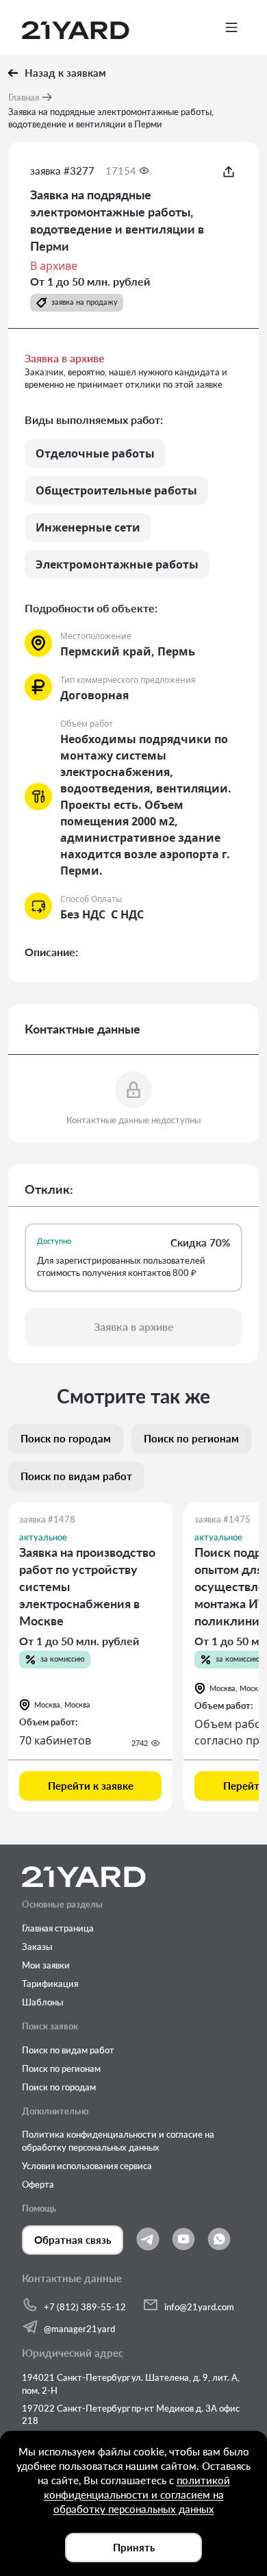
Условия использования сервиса (87, 2166)
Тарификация (50, 1984)
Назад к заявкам (65, 73)
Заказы (37, 1947)
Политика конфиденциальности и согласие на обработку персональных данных (118, 2140)
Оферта (38, 2184)
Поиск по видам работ (68, 2050)
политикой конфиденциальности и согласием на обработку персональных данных (137, 2494)
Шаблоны (42, 2002)
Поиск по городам (59, 2087)
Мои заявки (46, 1965)
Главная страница (58, 1928)
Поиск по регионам (61, 2068)
